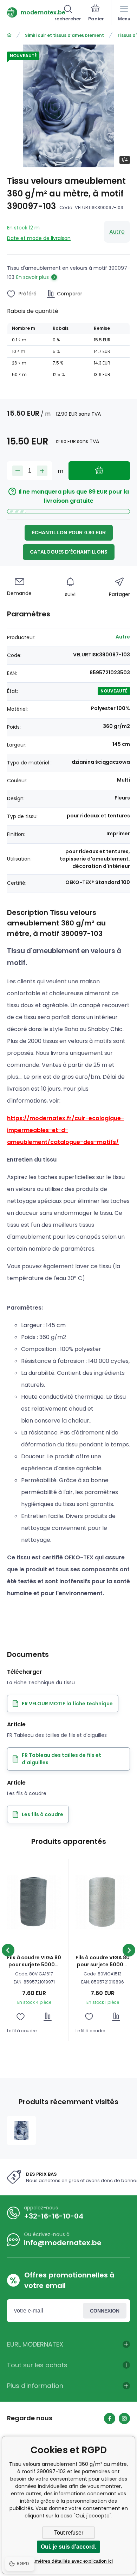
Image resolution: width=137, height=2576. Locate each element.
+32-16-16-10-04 (54, 2216)
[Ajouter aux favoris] (21, 2017)
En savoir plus (32, 277)
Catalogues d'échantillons (69, 552)
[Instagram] (124, 2418)
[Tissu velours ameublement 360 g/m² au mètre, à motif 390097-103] (21, 2130)
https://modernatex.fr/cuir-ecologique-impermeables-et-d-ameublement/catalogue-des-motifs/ (66, 1130)
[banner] (31, 12)
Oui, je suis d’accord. (68, 2547)
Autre (117, 232)
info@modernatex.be (63, 2243)
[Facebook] (110, 2418)
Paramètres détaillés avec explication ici (68, 2561)
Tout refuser (69, 2533)
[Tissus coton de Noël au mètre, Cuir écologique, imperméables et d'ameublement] (9, 35)
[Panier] (96, 14)
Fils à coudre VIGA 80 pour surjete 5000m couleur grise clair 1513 (103, 1961)
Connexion (105, 2311)
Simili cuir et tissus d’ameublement (64, 35)
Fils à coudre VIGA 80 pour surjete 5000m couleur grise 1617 (34, 1961)
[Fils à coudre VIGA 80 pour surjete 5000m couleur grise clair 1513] (103, 1902)
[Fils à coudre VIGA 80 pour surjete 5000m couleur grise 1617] (34, 1902)
